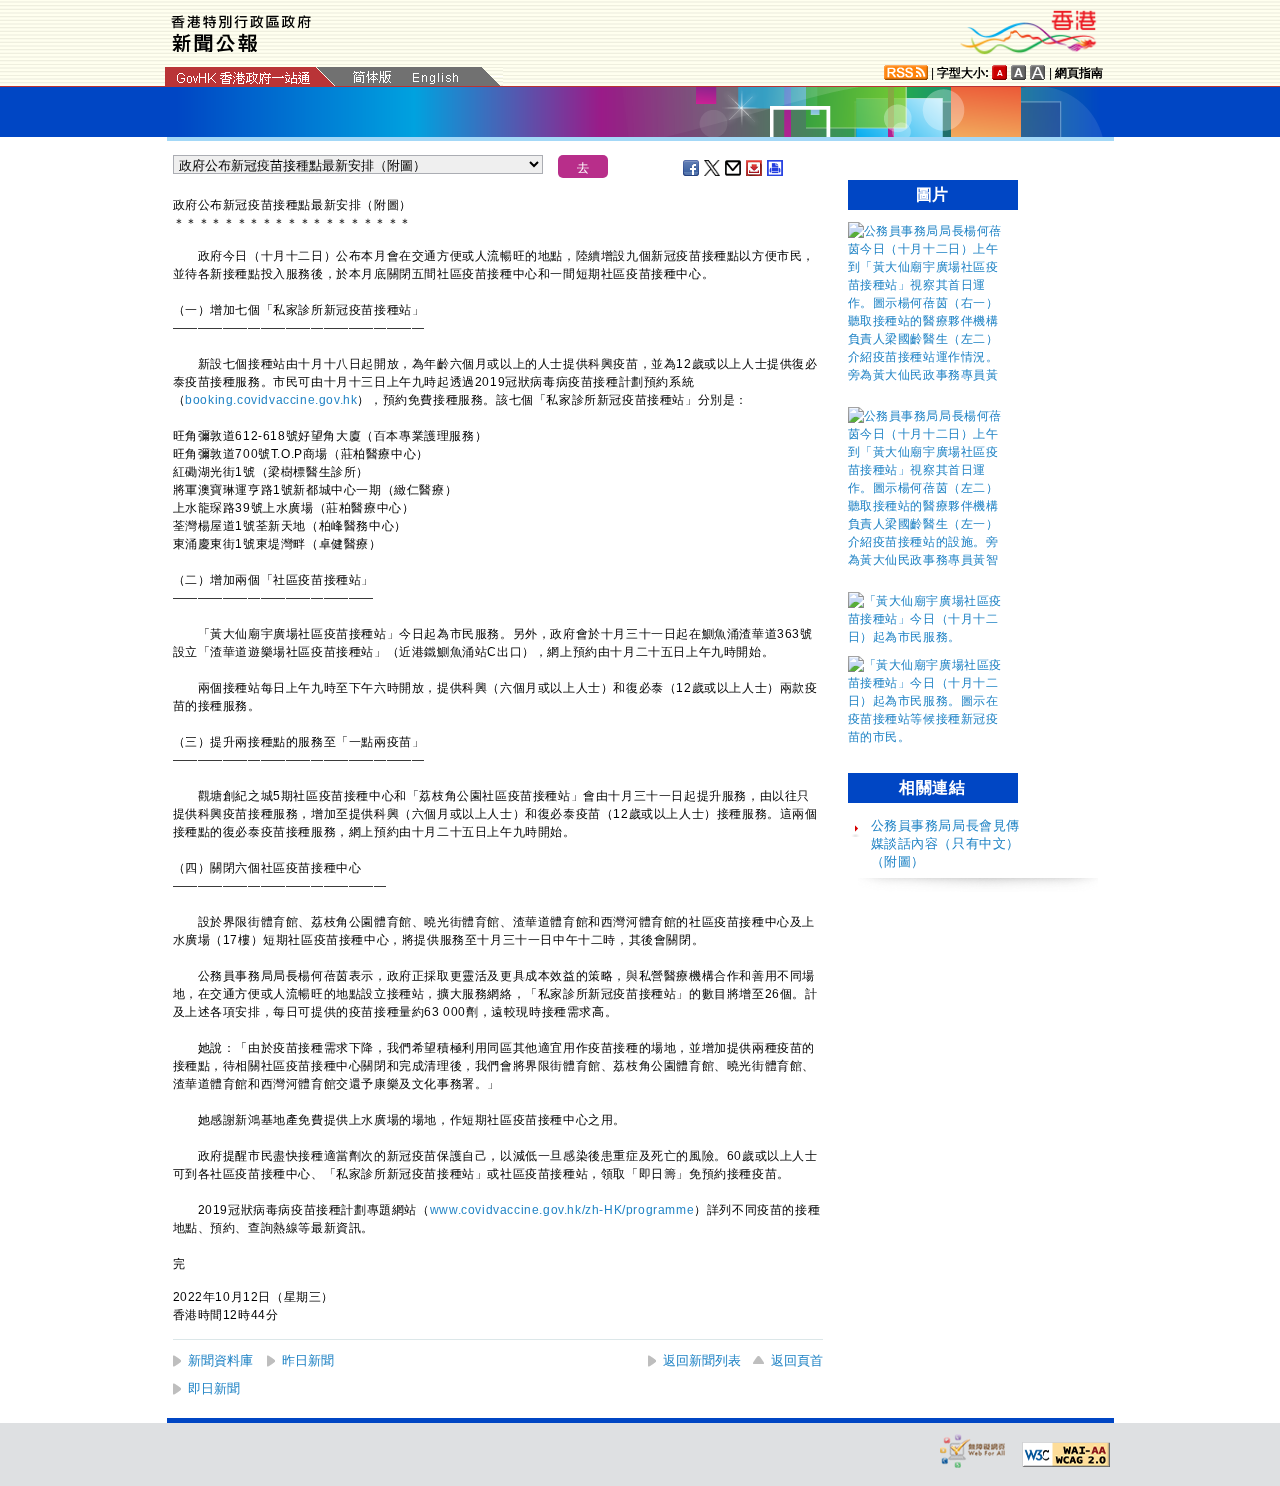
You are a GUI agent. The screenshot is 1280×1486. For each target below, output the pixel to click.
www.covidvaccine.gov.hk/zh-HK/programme (562, 1210)
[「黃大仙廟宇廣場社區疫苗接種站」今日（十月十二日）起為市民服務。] (928, 637)
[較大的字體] (1019, 72)
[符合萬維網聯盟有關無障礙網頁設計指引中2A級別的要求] (1066, 1455)
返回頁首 (797, 1360)
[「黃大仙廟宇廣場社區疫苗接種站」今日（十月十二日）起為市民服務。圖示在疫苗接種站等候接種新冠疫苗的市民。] (928, 737)
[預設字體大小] (1000, 72)
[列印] (776, 168)
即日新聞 (214, 1388)
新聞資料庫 (220, 1360)
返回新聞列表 (702, 1360)
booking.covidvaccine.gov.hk (271, 400)
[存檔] (755, 168)
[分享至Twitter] (713, 168)
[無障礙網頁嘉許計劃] (973, 1450)
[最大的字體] (1038, 72)
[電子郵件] (734, 168)
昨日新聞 (308, 1360)
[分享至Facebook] (692, 168)
